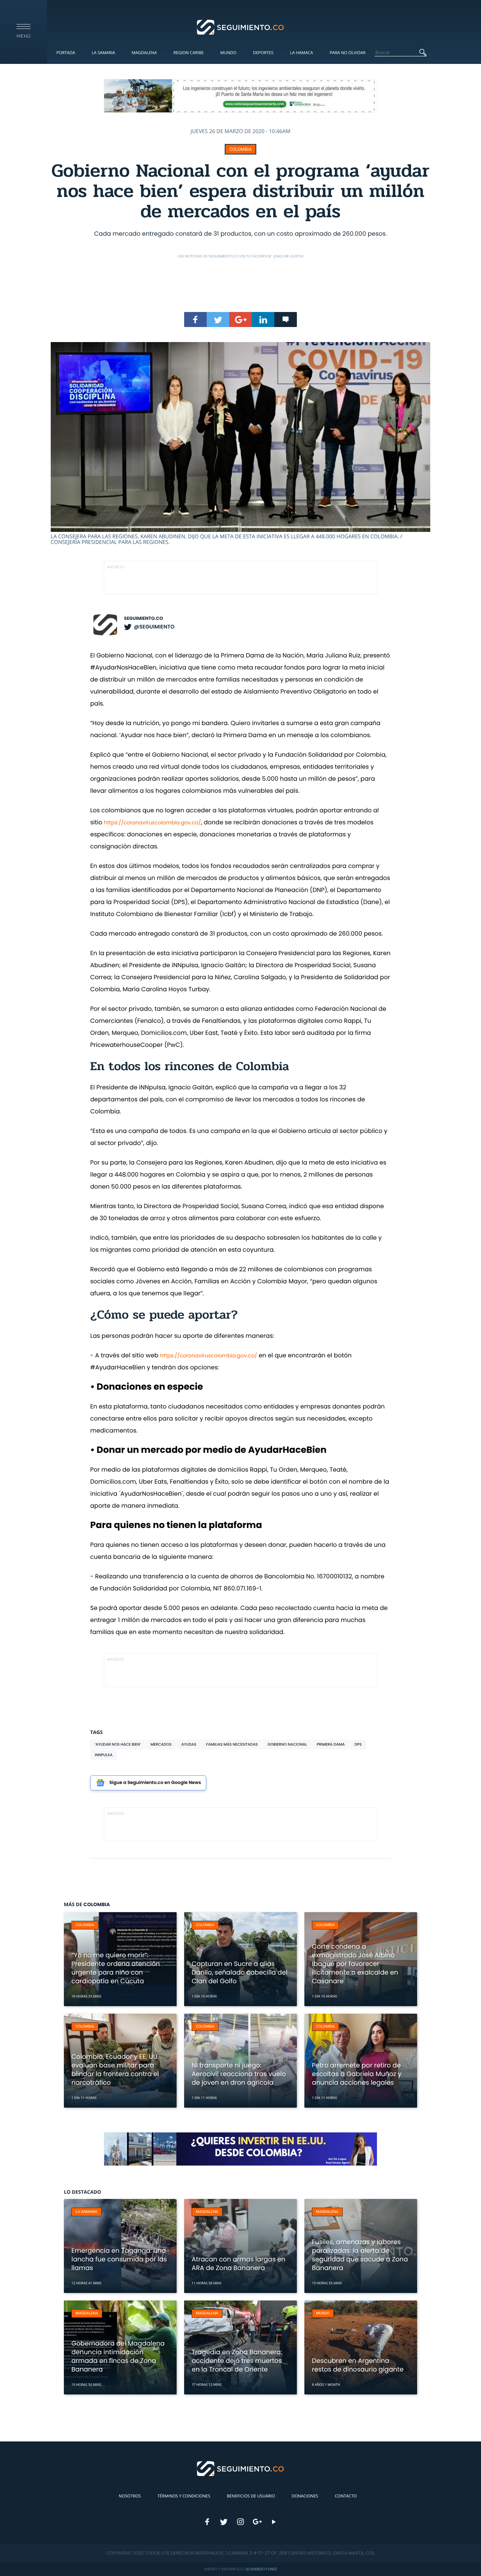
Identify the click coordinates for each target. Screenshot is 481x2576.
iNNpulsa (104, 1755)
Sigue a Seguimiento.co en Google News (155, 1783)
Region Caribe (189, 53)
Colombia (240, 149)
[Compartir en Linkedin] (263, 320)
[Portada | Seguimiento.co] (241, 27)
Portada (66, 53)
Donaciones (305, 2496)
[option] (240, 444)
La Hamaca (302, 53)
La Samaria (103, 53)
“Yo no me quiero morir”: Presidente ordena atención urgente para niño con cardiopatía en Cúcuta (116, 1968)
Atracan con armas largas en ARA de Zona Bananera (238, 2263)
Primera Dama (331, 1744)
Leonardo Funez (261, 2569)
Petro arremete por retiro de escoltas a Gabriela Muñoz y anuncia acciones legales (357, 2074)
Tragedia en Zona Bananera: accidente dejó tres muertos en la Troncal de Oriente (237, 2361)
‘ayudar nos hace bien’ (118, 1744)
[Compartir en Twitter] (218, 320)
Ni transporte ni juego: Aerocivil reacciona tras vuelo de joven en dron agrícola (239, 2074)
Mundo (228, 53)
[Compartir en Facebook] (195, 320)
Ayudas (189, 1744)
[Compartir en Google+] (240, 320)
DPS (358, 1744)
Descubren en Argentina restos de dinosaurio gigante (358, 2365)
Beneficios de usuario (251, 2496)
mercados (161, 1744)
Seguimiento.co (144, 619)
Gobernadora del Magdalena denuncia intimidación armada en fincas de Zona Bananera (118, 2356)
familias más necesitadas (232, 1744)
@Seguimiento (154, 627)
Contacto (346, 2496)
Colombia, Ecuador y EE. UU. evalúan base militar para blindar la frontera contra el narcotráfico (115, 2069)
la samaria (86, 2212)
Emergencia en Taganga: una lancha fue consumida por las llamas (119, 2259)
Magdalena (144, 53)
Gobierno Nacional (287, 1744)
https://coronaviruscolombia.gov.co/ (153, 822)
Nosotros (130, 2496)
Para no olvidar (348, 53)
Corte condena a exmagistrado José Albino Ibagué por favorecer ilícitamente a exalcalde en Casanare (355, 1964)
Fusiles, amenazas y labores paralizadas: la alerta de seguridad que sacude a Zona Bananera (360, 2255)
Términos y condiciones (184, 2496)
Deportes (263, 53)
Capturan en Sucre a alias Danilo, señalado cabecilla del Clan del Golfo (240, 1972)
